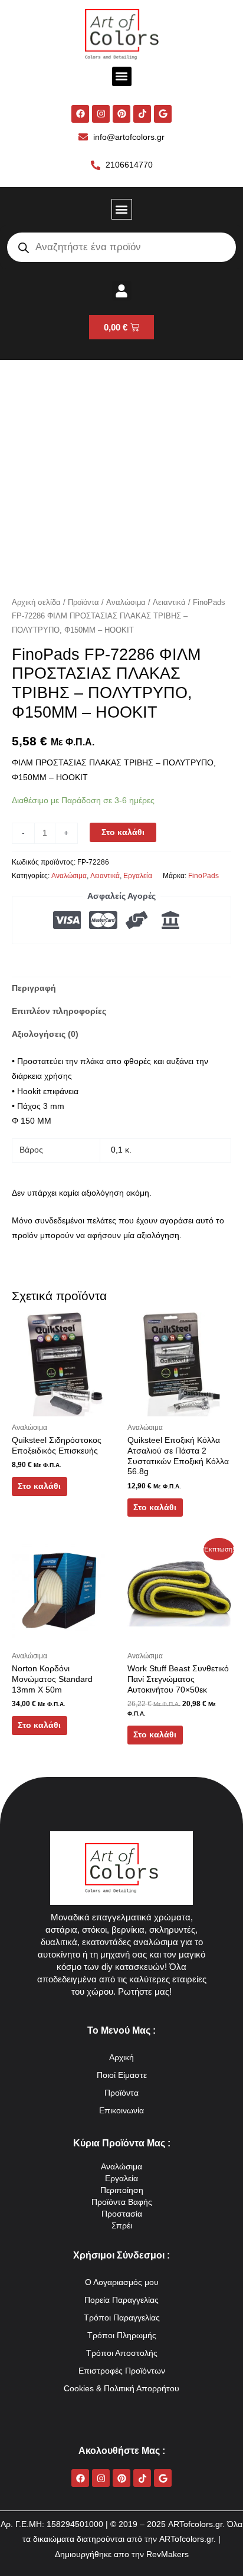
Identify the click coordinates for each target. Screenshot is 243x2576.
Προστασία (122, 2214)
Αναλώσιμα (126, 603)
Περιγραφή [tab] (34, 988)
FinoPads (203, 876)
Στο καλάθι (123, 832)
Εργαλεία (138, 876)
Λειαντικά (169, 603)
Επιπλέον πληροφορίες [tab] (59, 1011)
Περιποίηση (122, 2190)
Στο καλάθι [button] (39, 1486)
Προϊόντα (83, 603)
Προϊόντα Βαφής (122, 2202)
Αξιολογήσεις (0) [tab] (45, 1034)
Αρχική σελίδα (36, 603)
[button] (122, 76)
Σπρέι (122, 2226)
